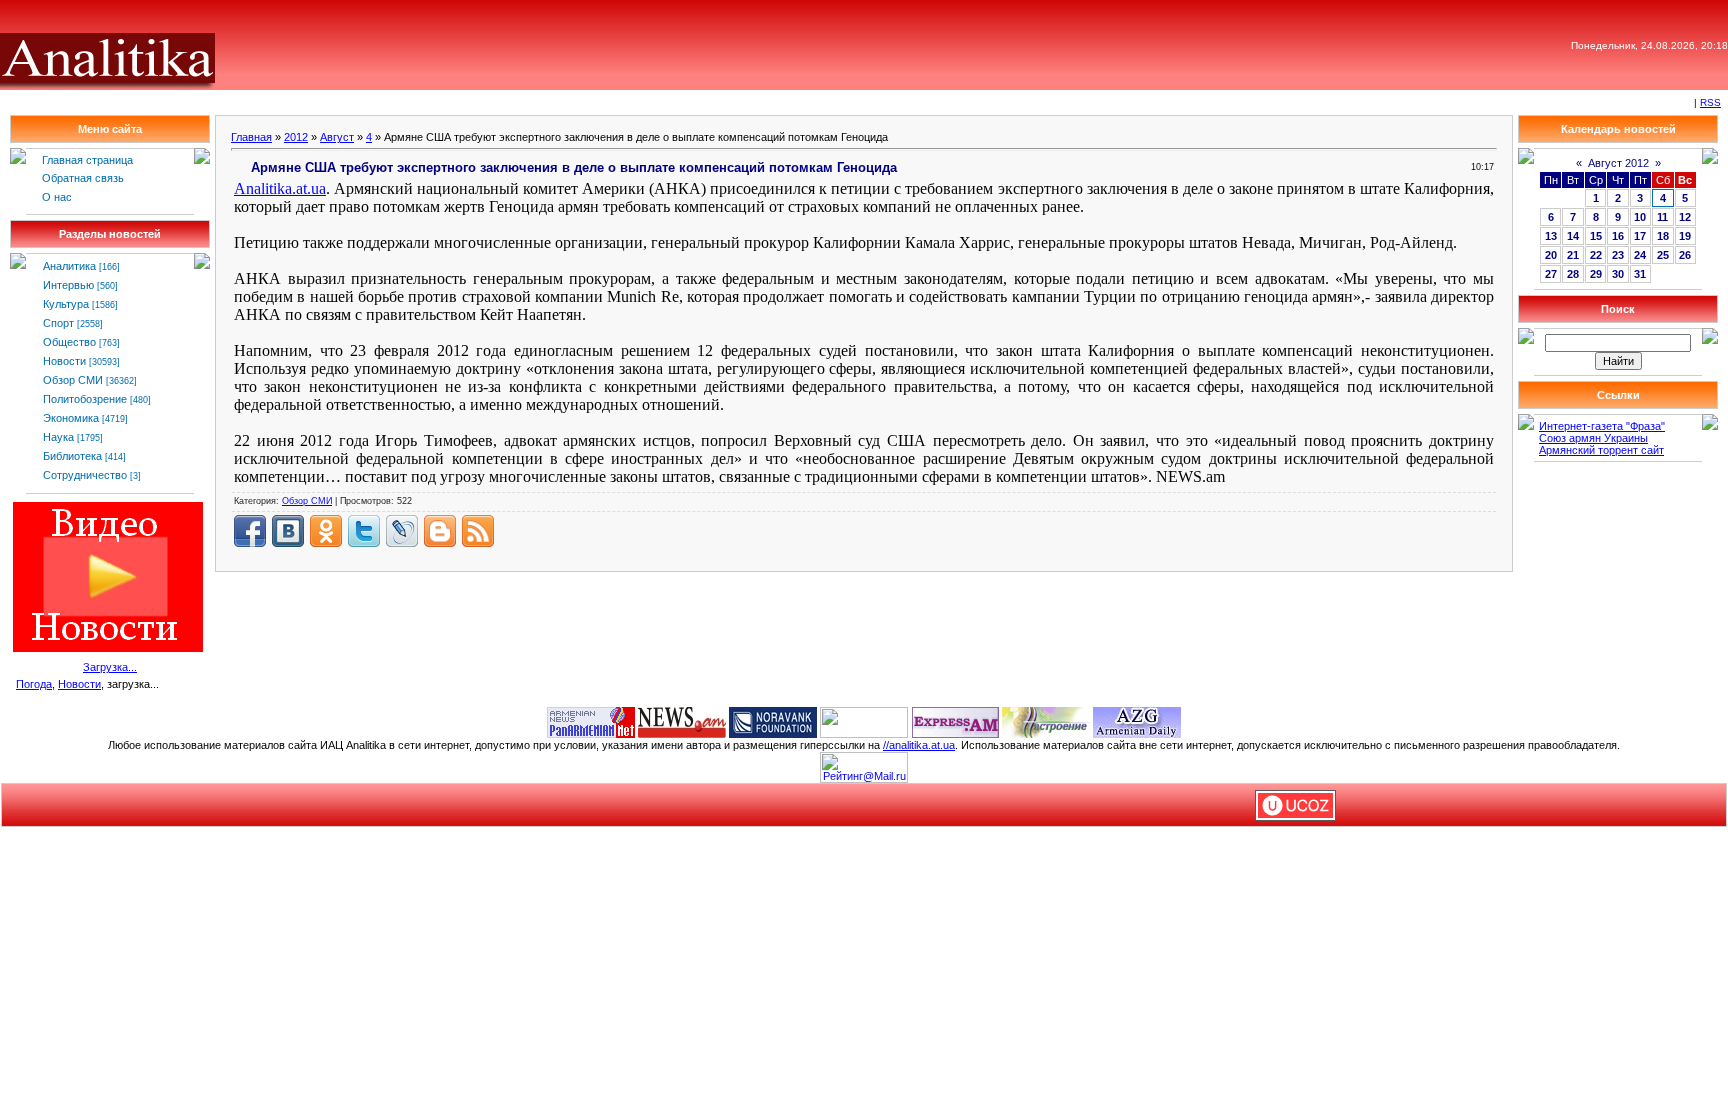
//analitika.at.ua (919, 745)
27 (1551, 274)
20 (1551, 255)
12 (1685, 217)
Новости (64, 361)
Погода (34, 684)
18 (1663, 236)
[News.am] (682, 721)
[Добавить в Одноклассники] (326, 531)
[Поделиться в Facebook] (250, 531)
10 (1640, 217)
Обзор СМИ (73, 380)
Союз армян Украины (1593, 438)
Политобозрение (85, 399)
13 (1551, 236)
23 (1618, 255)
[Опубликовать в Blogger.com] (440, 531)
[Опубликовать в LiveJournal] (402, 531)
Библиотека (72, 456)
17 (1640, 236)
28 (1573, 274)
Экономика (71, 418)
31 (1640, 274)
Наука (58, 437)
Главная (251, 137)
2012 (296, 137)
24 (1640, 255)
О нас (57, 197)
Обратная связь (83, 178)
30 (1618, 274)
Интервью (68, 285)
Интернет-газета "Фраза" (1602, 426)
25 (1663, 255)
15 (1596, 236)
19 (1685, 236)
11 (1662, 217)
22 (1596, 255)
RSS (1710, 102)
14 (1573, 236)
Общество (69, 342)
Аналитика (69, 266)
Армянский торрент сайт (1601, 450)
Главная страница (87, 160)
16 (1618, 236)
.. (280, 188)
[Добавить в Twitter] (364, 531)
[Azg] (1137, 721)
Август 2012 (1618, 163)
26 (1685, 255)
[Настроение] (1046, 721)
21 (1573, 255)
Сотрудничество (85, 475)
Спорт (58, 323)
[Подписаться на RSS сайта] (478, 531)
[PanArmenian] (591, 721)
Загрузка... (110, 667)
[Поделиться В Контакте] (288, 531)
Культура (66, 304)
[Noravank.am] (773, 721)
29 (1596, 274)
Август (337, 137)
